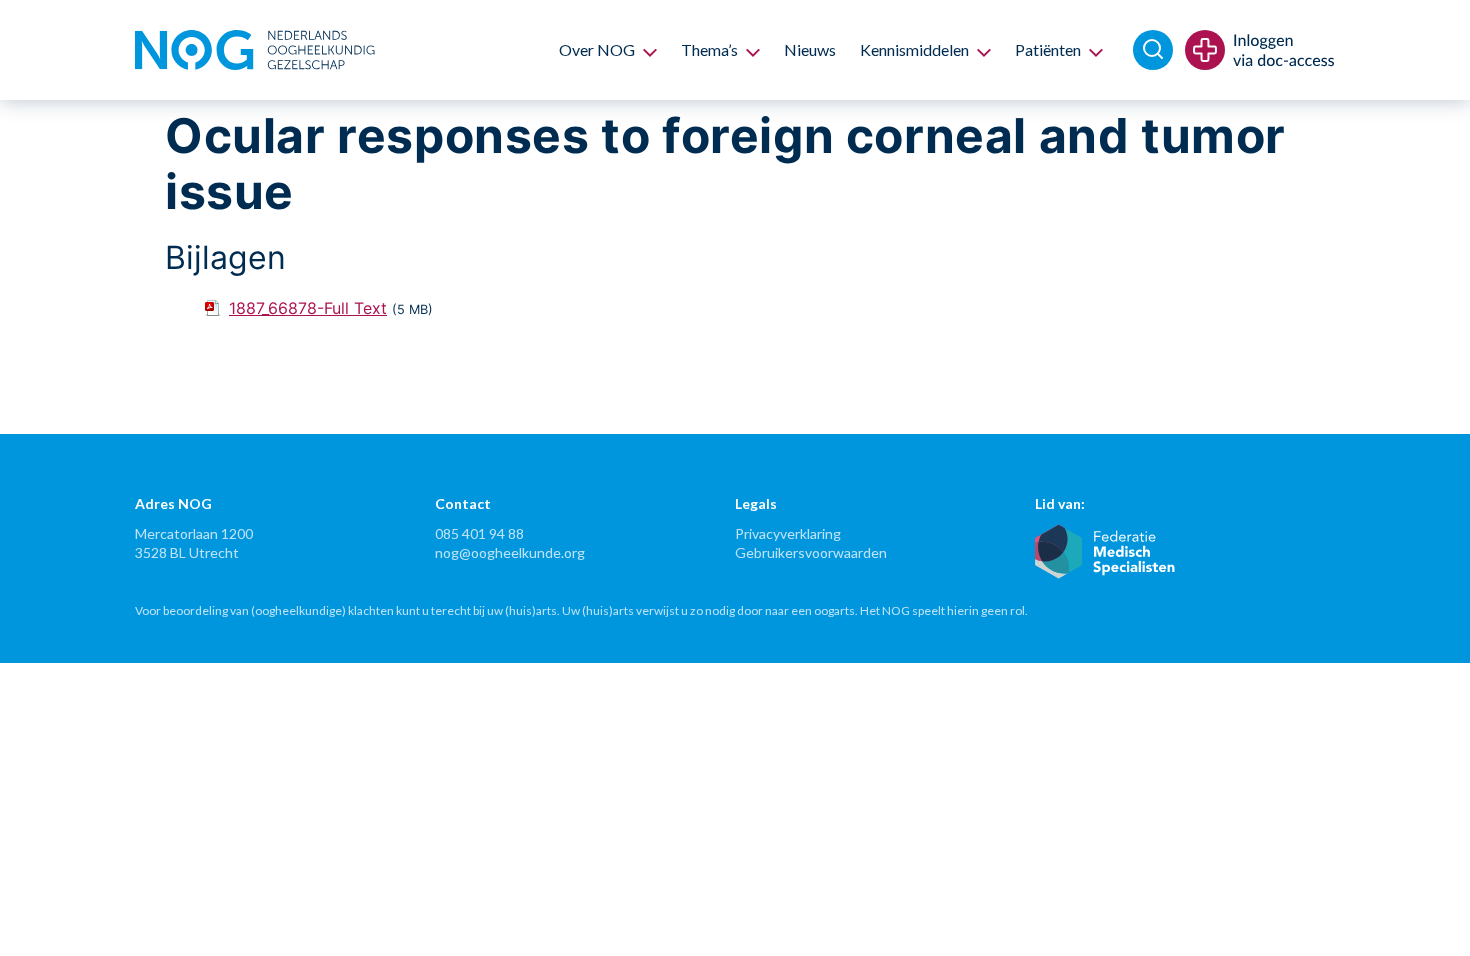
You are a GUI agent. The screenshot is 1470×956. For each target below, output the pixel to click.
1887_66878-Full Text (308, 308)
